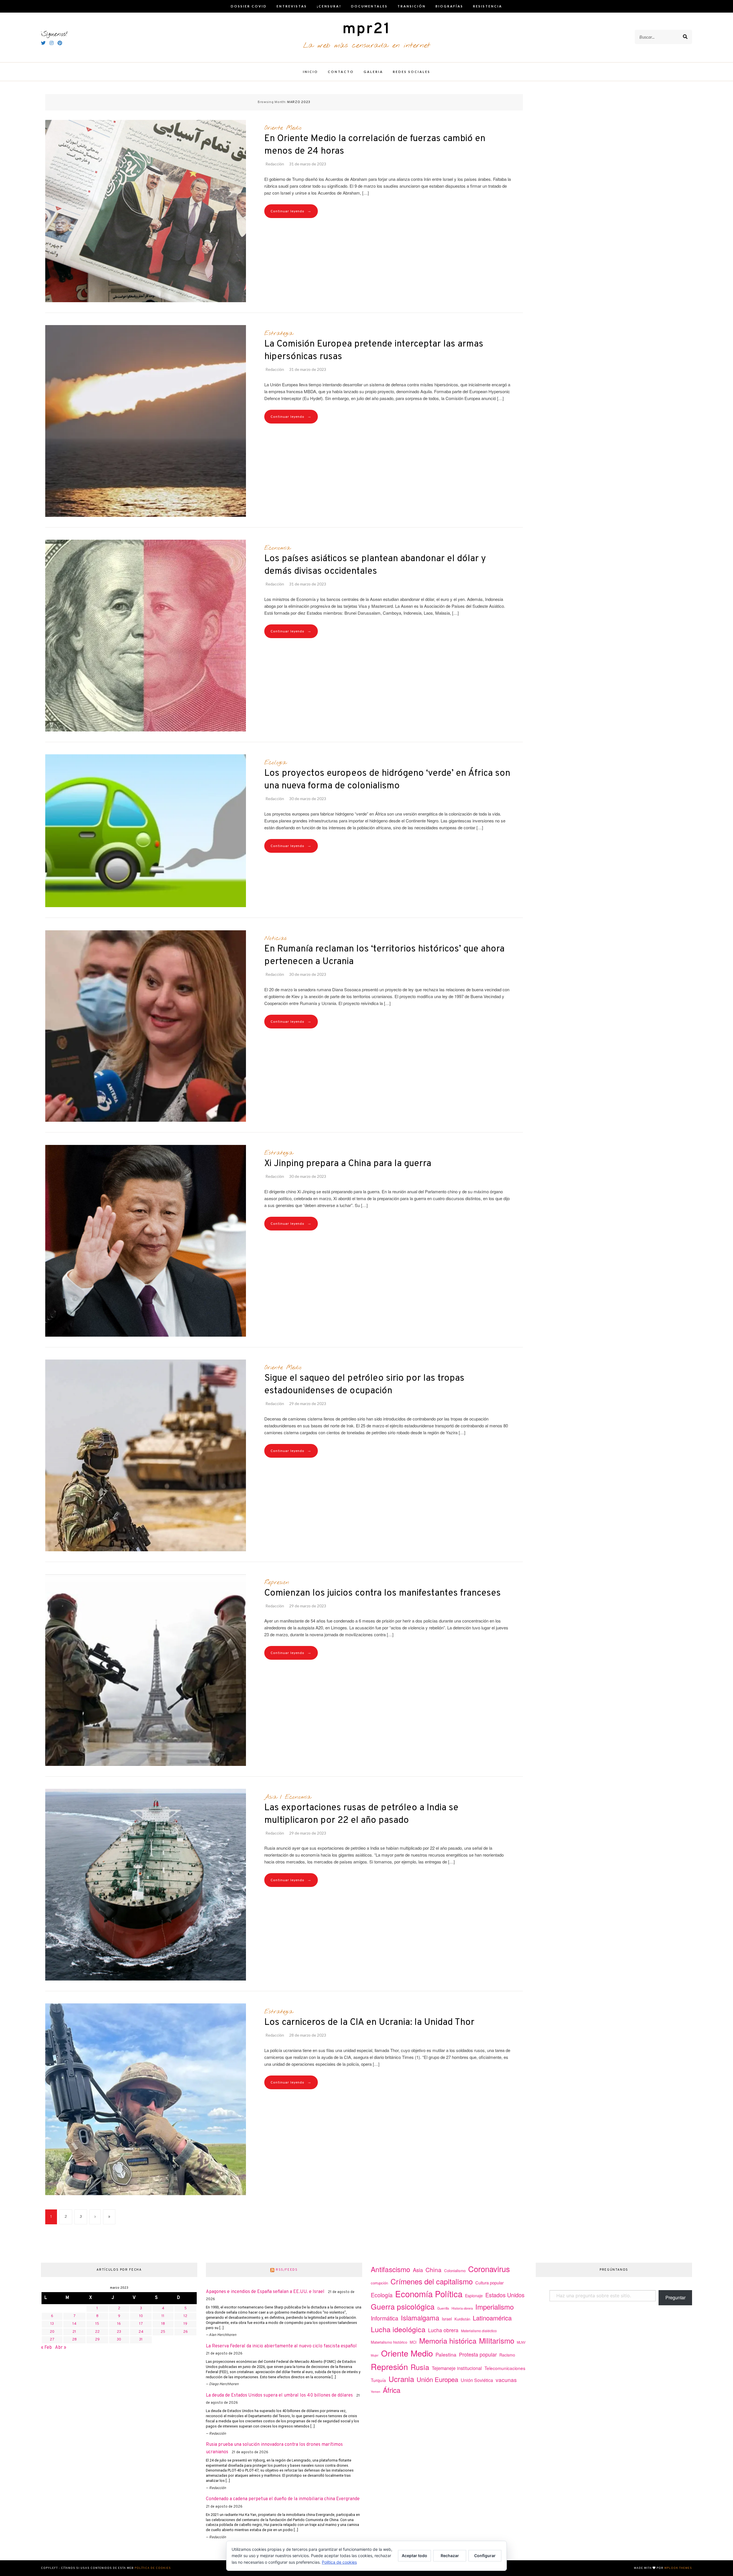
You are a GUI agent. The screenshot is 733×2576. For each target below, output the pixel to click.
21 (74, 2332)
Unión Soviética (477, 2380)
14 (74, 2324)
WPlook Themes (678, 2568)
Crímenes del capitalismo (432, 2281)
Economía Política (429, 2294)
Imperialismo (494, 2307)
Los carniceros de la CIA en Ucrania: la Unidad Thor (369, 2023)
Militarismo (497, 2340)
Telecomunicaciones (505, 2368)
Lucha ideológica (398, 2329)
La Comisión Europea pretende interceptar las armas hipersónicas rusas (374, 351)
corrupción (379, 2283)
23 (119, 2332)
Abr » (61, 2348)
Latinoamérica (492, 2318)
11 (163, 2316)
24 (141, 2332)
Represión (277, 1582)
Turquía (378, 2380)
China (434, 2270)
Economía (277, 548)
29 (97, 2340)
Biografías (449, 6)
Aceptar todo (414, 2556)
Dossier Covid (249, 6)
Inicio (311, 72)
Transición (412, 6)
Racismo (507, 2355)
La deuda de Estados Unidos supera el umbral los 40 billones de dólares (279, 2395)
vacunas (506, 2380)
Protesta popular (478, 2354)
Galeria (373, 72)
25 (163, 2332)
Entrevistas (292, 6)
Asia (271, 1797)
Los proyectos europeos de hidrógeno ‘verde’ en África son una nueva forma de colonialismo (387, 780)
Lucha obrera (443, 2330)
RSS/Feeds (287, 2270)
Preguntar (675, 2297)
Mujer (375, 2355)
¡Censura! (329, 6)
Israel (447, 2319)
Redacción (275, 164)
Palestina (446, 2354)
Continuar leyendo (291, 211)
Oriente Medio (283, 128)
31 (141, 2340)
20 (52, 2332)
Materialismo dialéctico (479, 2331)
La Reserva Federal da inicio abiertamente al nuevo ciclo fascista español (281, 2346)
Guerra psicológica (403, 2306)
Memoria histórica (448, 2340)
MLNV (521, 2342)
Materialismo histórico (389, 2342)
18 (163, 2324)
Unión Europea (437, 2379)
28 (74, 2340)
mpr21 (366, 29)
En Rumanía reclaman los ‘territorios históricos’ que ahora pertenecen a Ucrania (384, 955)
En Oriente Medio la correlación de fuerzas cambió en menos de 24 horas (375, 145)
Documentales (369, 6)
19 (185, 2324)
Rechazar (450, 2556)
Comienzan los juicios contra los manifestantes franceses (383, 1593)
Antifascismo (391, 2269)
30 (119, 2340)
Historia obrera (462, 2308)
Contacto (341, 72)
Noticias (275, 938)
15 (97, 2324)
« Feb (46, 2348)
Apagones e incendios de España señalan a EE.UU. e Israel (265, 2292)
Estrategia (279, 333)
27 (52, 2340)
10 (141, 2316)
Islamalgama (420, 2318)
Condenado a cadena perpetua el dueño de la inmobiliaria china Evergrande (283, 2499)
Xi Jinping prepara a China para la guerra (348, 1164)
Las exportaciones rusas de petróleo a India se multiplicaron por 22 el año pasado (361, 1814)
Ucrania (401, 2379)
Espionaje (474, 2296)
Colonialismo (455, 2271)
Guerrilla (443, 2308)
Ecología (275, 763)
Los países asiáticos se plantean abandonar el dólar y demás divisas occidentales (375, 565)
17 (141, 2324)
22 (97, 2332)
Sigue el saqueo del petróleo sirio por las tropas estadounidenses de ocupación (364, 1385)
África (392, 2390)
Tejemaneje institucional (457, 2368)
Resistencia (488, 6)
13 (52, 2324)
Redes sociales (412, 72)
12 (185, 2316)
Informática (385, 2318)
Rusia (420, 2367)
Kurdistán (462, 2319)
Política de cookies (153, 2568)
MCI (413, 2342)
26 (186, 2332)
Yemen (376, 2392)
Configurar (485, 2556)
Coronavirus (489, 2269)
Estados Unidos (505, 2295)
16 (119, 2324)
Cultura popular (489, 2283)
